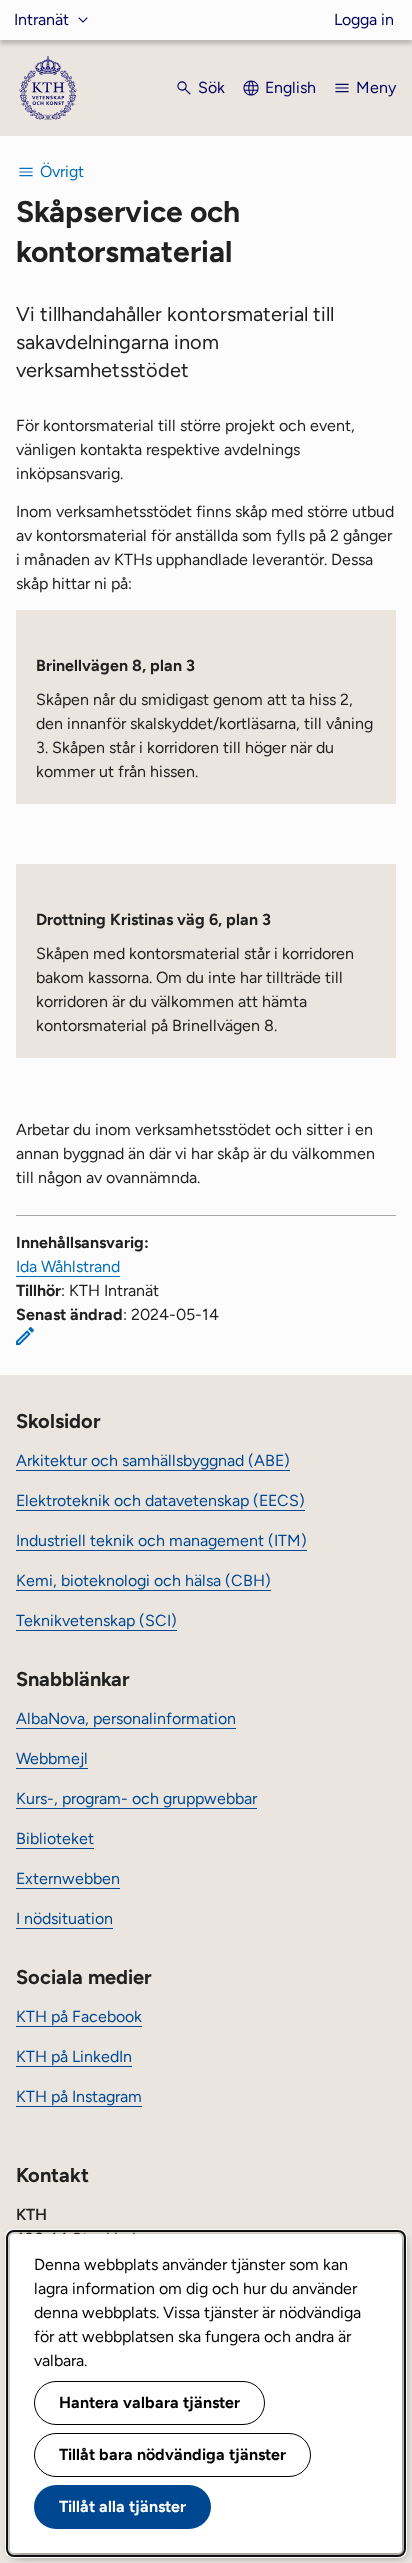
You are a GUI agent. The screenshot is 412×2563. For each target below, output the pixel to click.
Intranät (41, 19)
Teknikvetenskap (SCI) (96, 1620)
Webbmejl (52, 1758)
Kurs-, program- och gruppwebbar (136, 1798)
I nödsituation (64, 1918)
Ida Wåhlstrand (68, 1266)
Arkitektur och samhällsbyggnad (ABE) (153, 1460)
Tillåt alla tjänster (122, 2506)
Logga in (364, 19)
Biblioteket (55, 1838)
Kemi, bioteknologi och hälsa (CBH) (143, 1580)
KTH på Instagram (79, 2096)
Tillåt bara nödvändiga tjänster (172, 2454)
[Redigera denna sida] (25, 1336)
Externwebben (68, 1878)
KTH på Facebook (79, 2016)
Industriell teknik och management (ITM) (161, 1540)
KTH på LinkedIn (74, 2056)
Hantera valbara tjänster (149, 2402)
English (290, 87)
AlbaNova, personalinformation (126, 1718)
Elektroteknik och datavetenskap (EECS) (160, 1500)
